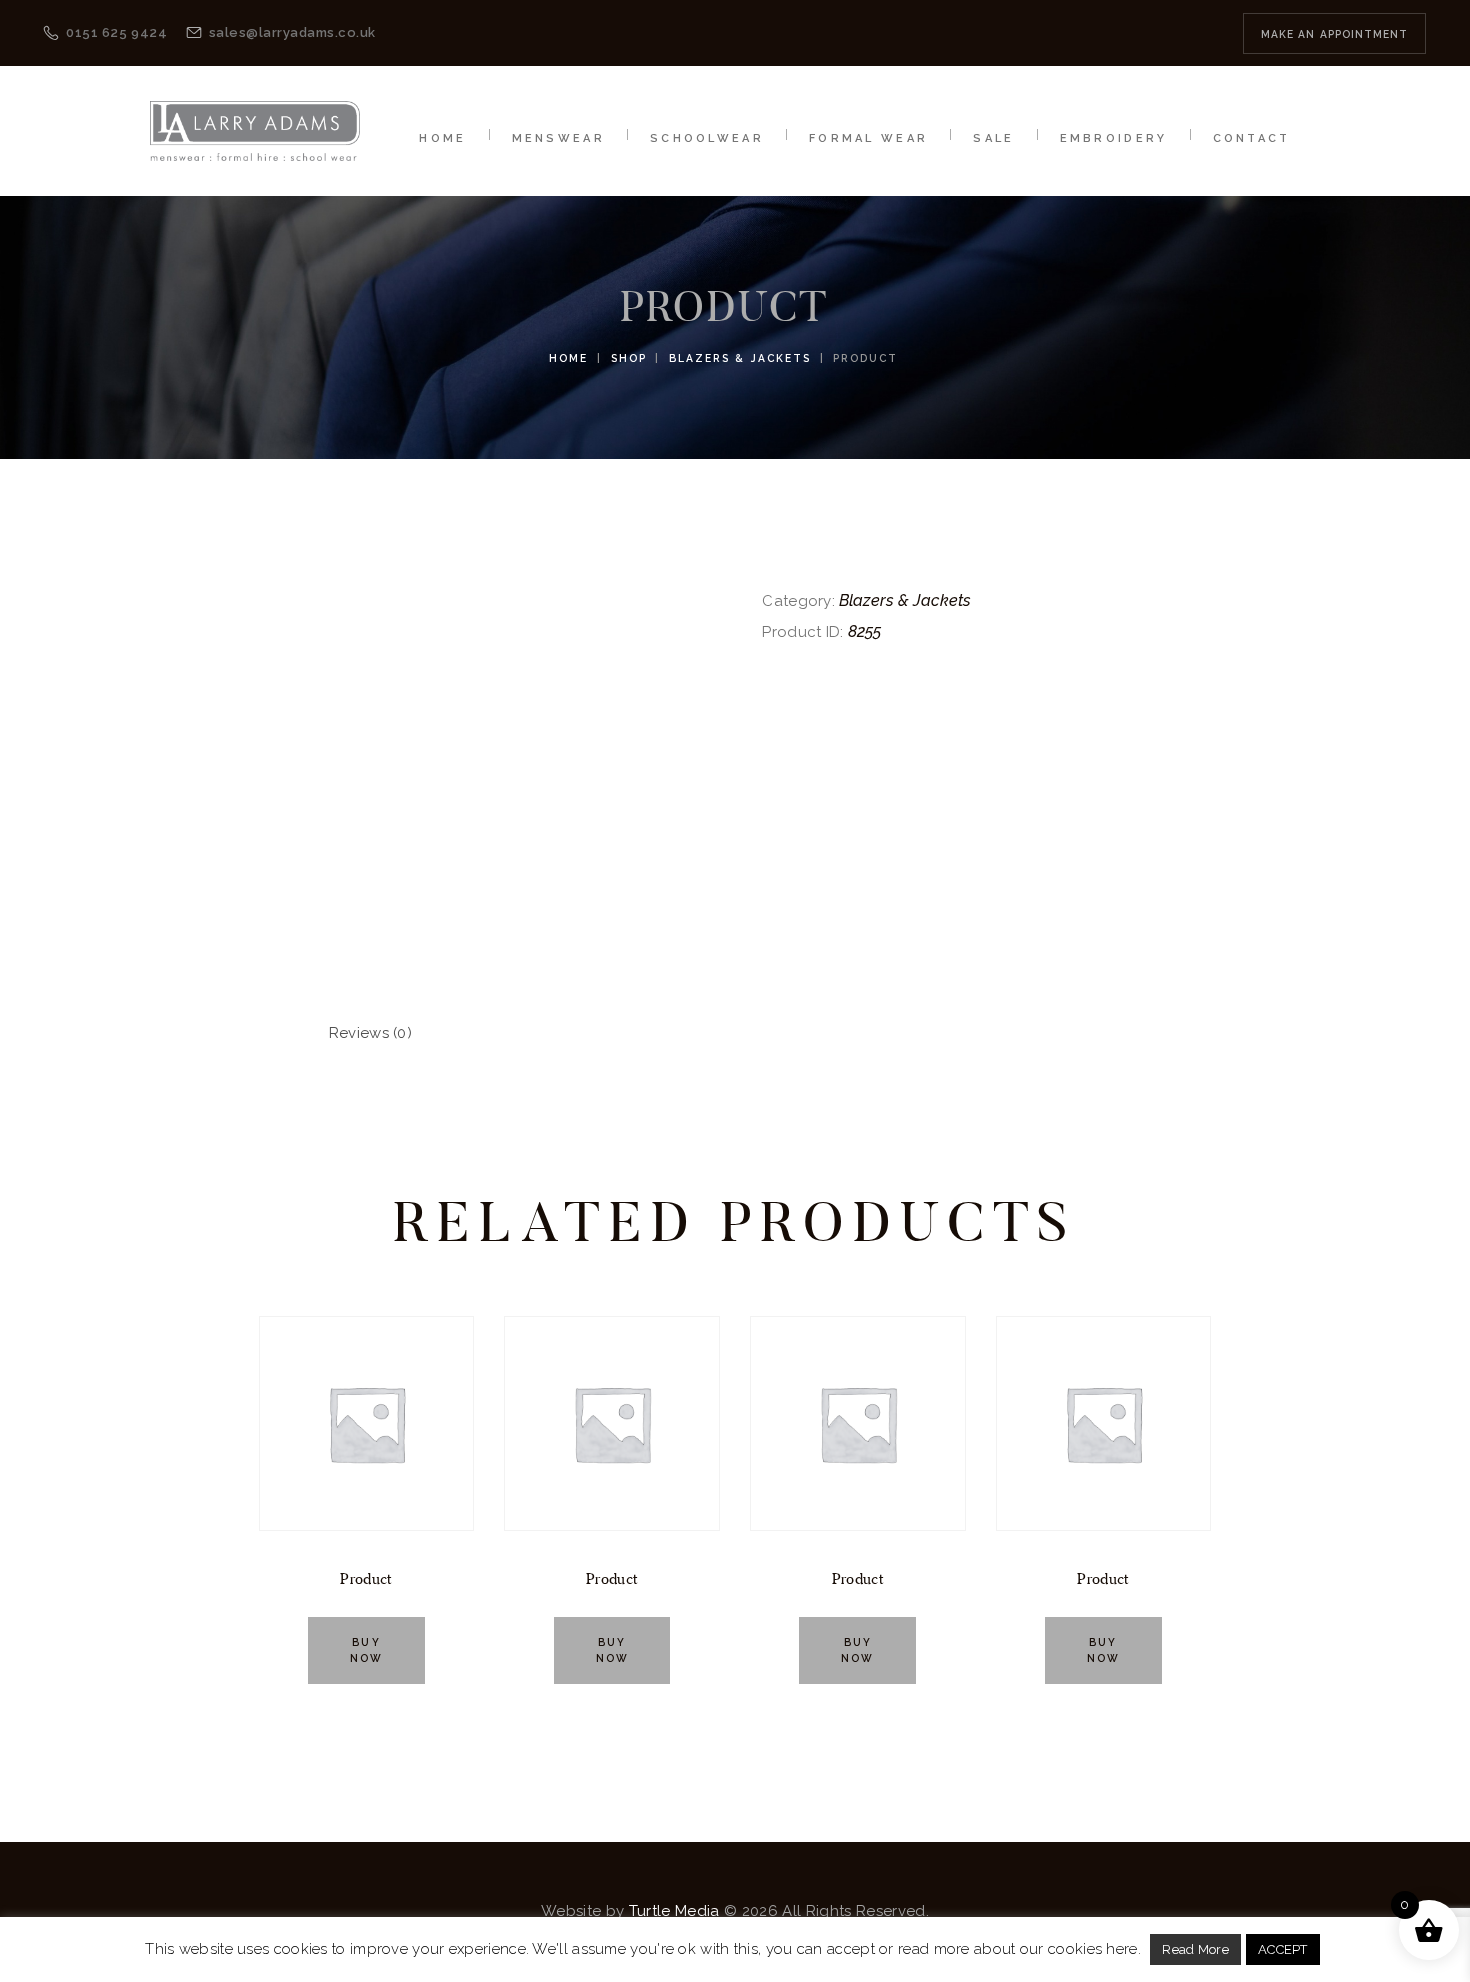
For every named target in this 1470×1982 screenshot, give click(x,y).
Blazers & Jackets (740, 358)
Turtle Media (674, 1911)
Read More (1195, 1949)
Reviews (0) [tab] (370, 1033)
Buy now (366, 1649)
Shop (629, 358)
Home (568, 358)
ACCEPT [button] (1283, 1949)
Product (366, 1578)
